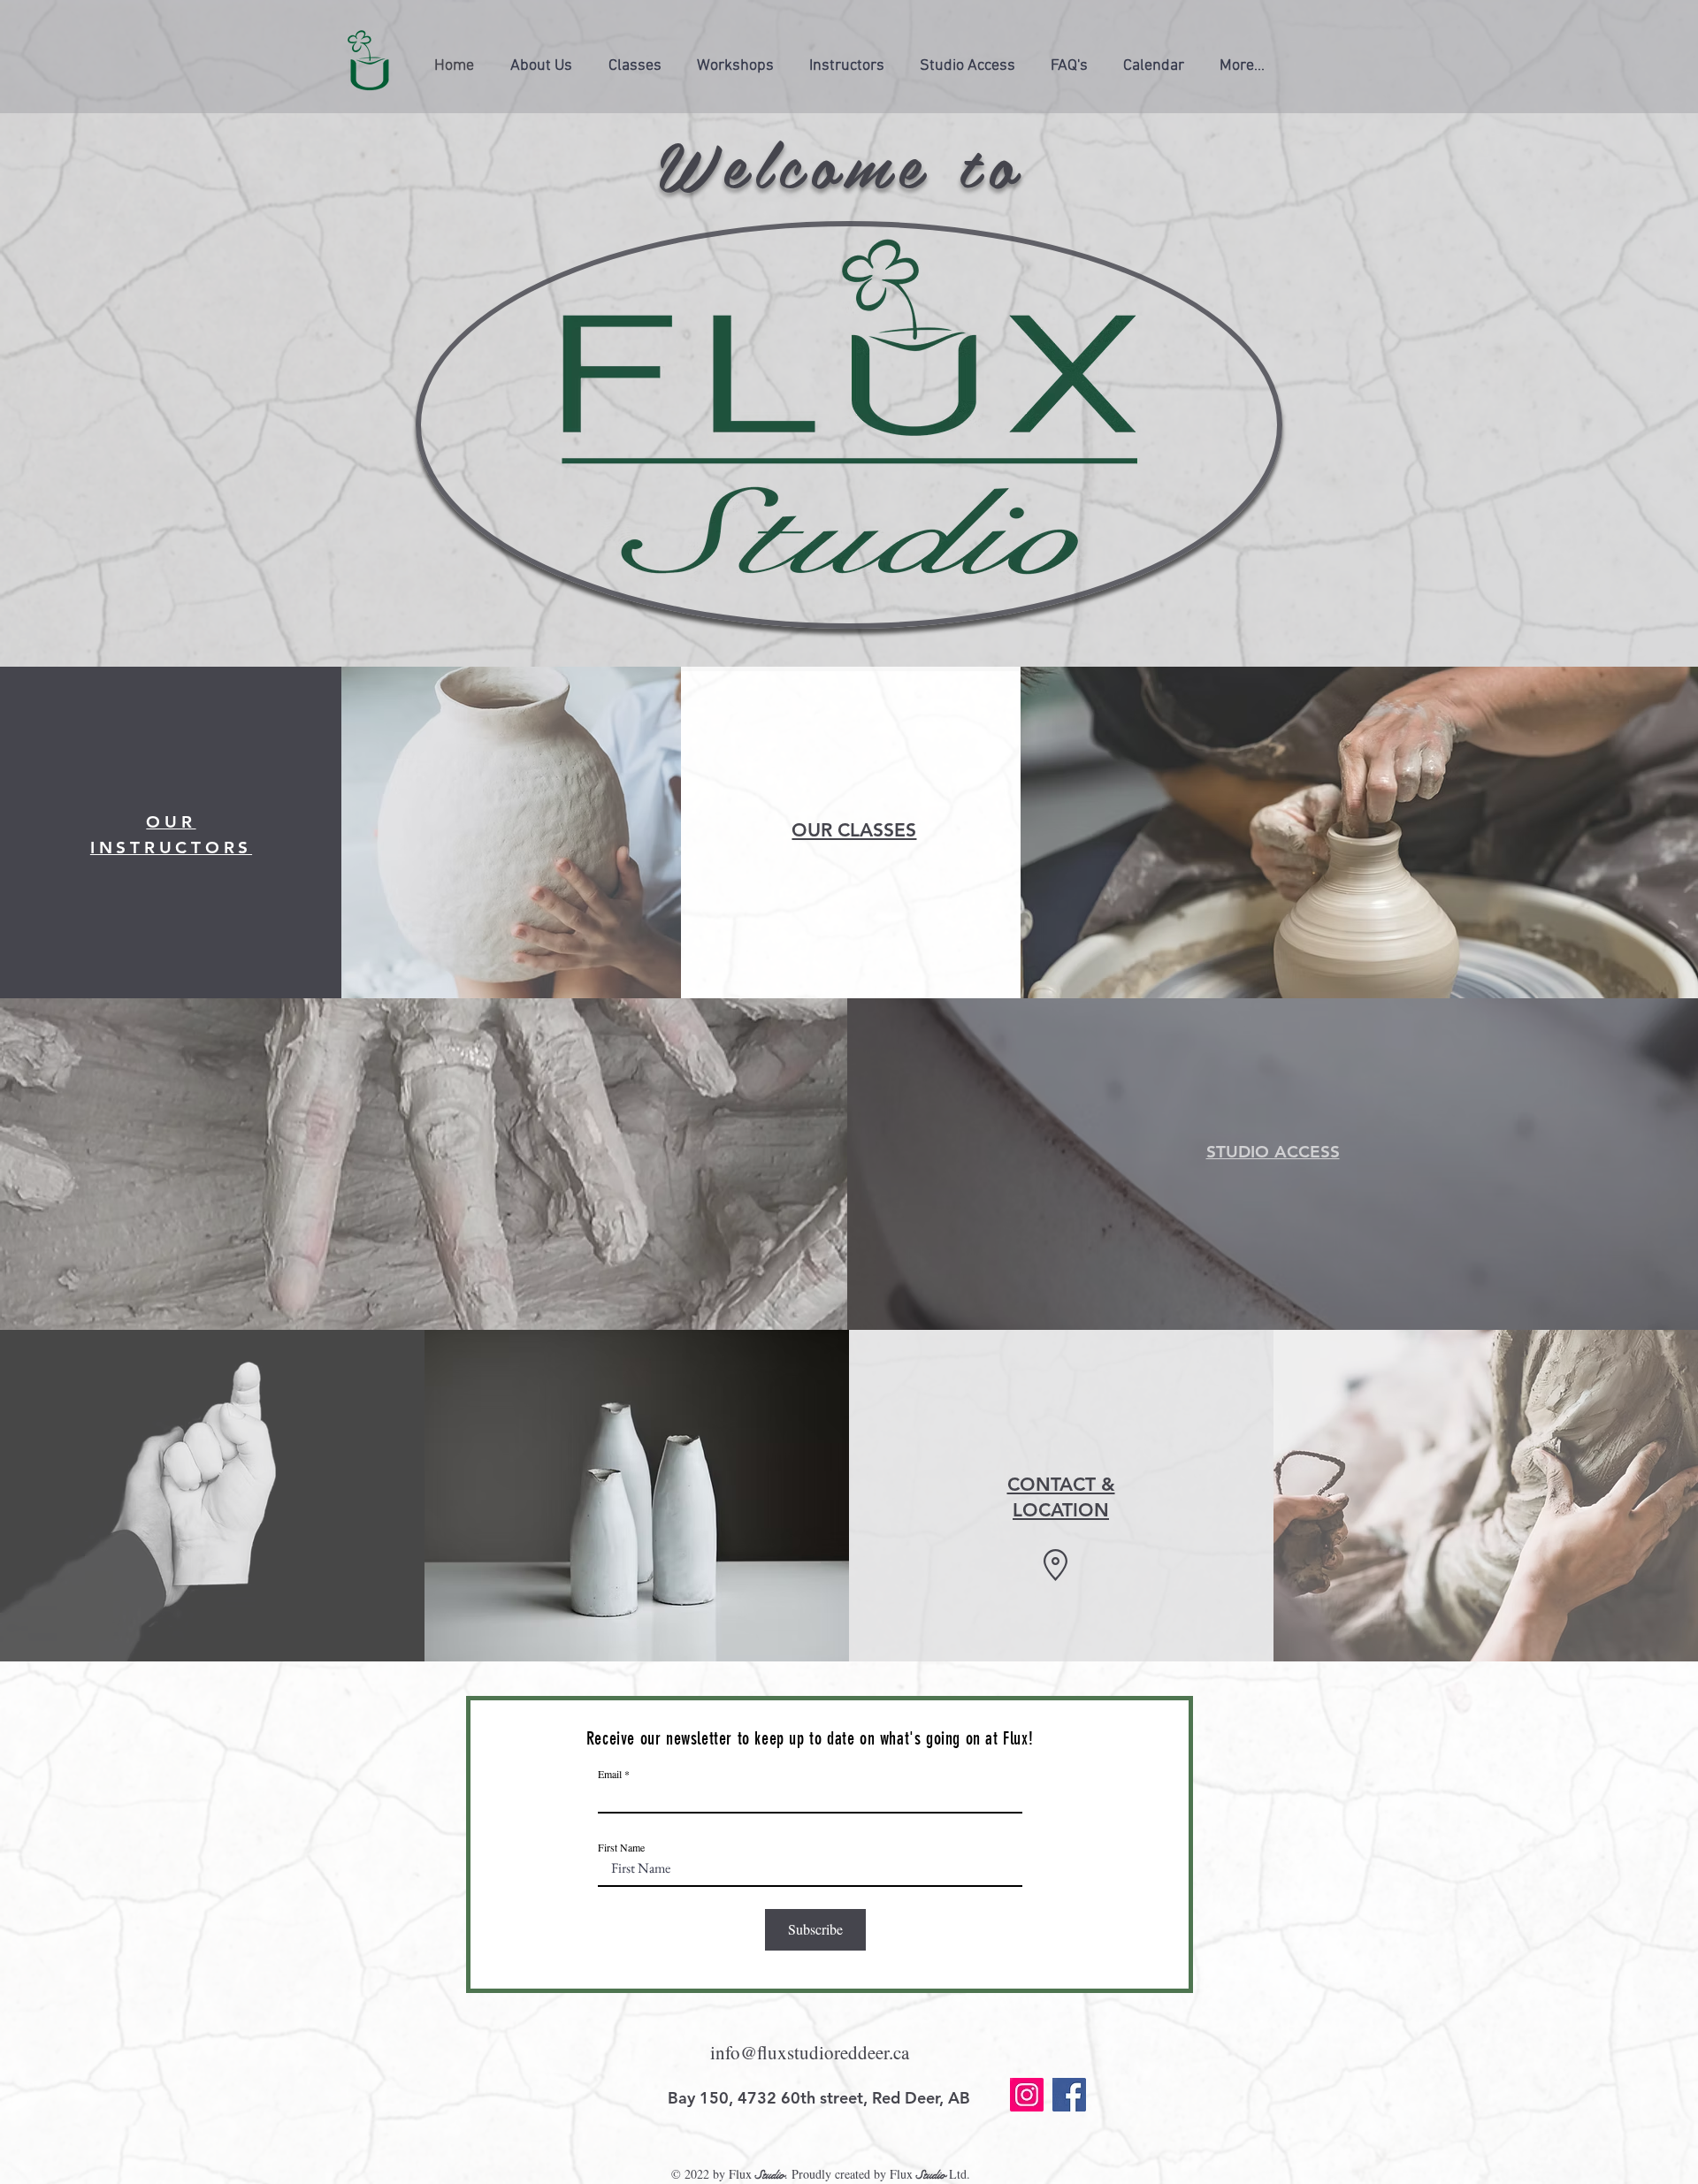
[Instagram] (1027, 2095)
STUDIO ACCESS (1273, 1152)
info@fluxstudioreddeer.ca (810, 2052)
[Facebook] (1069, 2095)
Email (610, 1774)
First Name (621, 1847)
